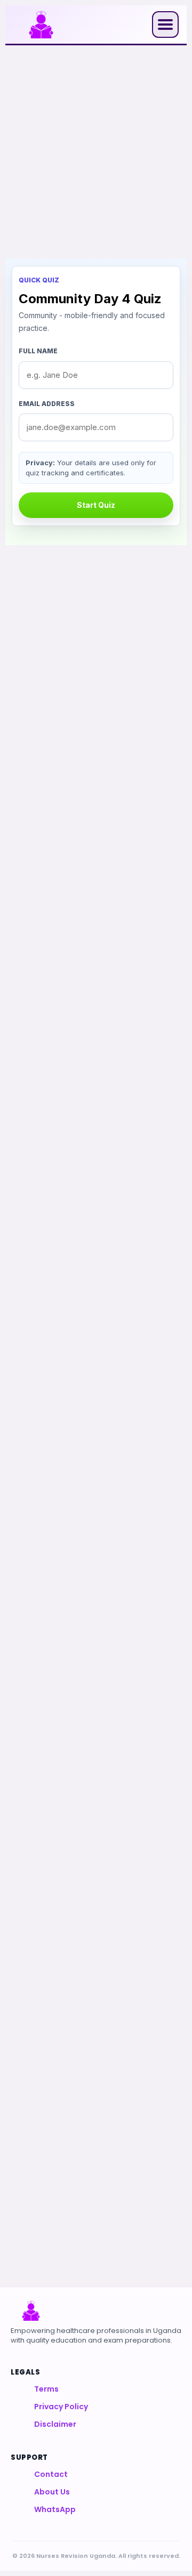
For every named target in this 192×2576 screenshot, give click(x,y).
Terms (46, 2389)
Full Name (38, 351)
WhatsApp (55, 2509)
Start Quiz (96, 505)
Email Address (47, 404)
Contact (51, 2474)
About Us (52, 2492)
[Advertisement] (96, 152)
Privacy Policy (61, 2407)
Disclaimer (55, 2424)
